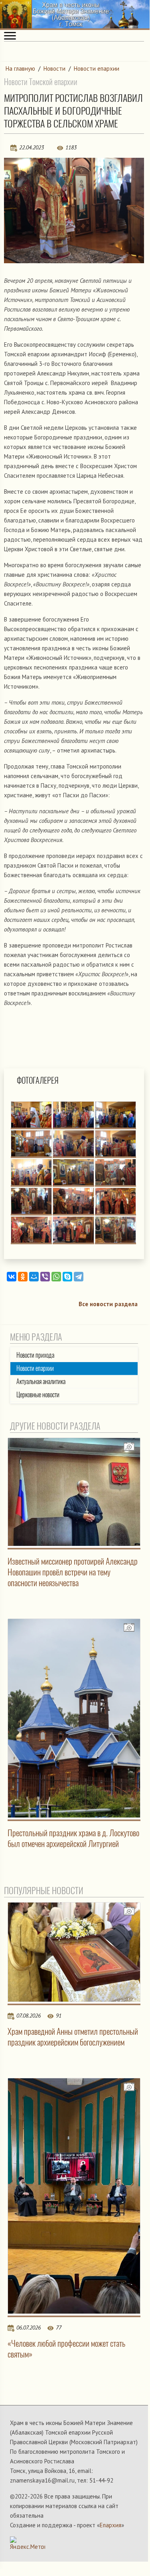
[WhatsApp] (56, 1277)
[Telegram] (79, 1277)
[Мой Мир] (34, 1277)
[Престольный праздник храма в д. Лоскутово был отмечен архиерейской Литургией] (74, 1718)
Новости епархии (97, 69)
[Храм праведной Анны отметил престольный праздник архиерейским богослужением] (74, 1952)
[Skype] (67, 1277)
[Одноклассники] (23, 1277)
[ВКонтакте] (12, 1277)
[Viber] (45, 1277)
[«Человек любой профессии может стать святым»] (74, 2196)
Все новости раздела (108, 1304)
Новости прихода (35, 1355)
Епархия (111, 2525)
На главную (20, 69)
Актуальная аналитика (41, 1381)
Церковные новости (38, 1395)
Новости (54, 69)
